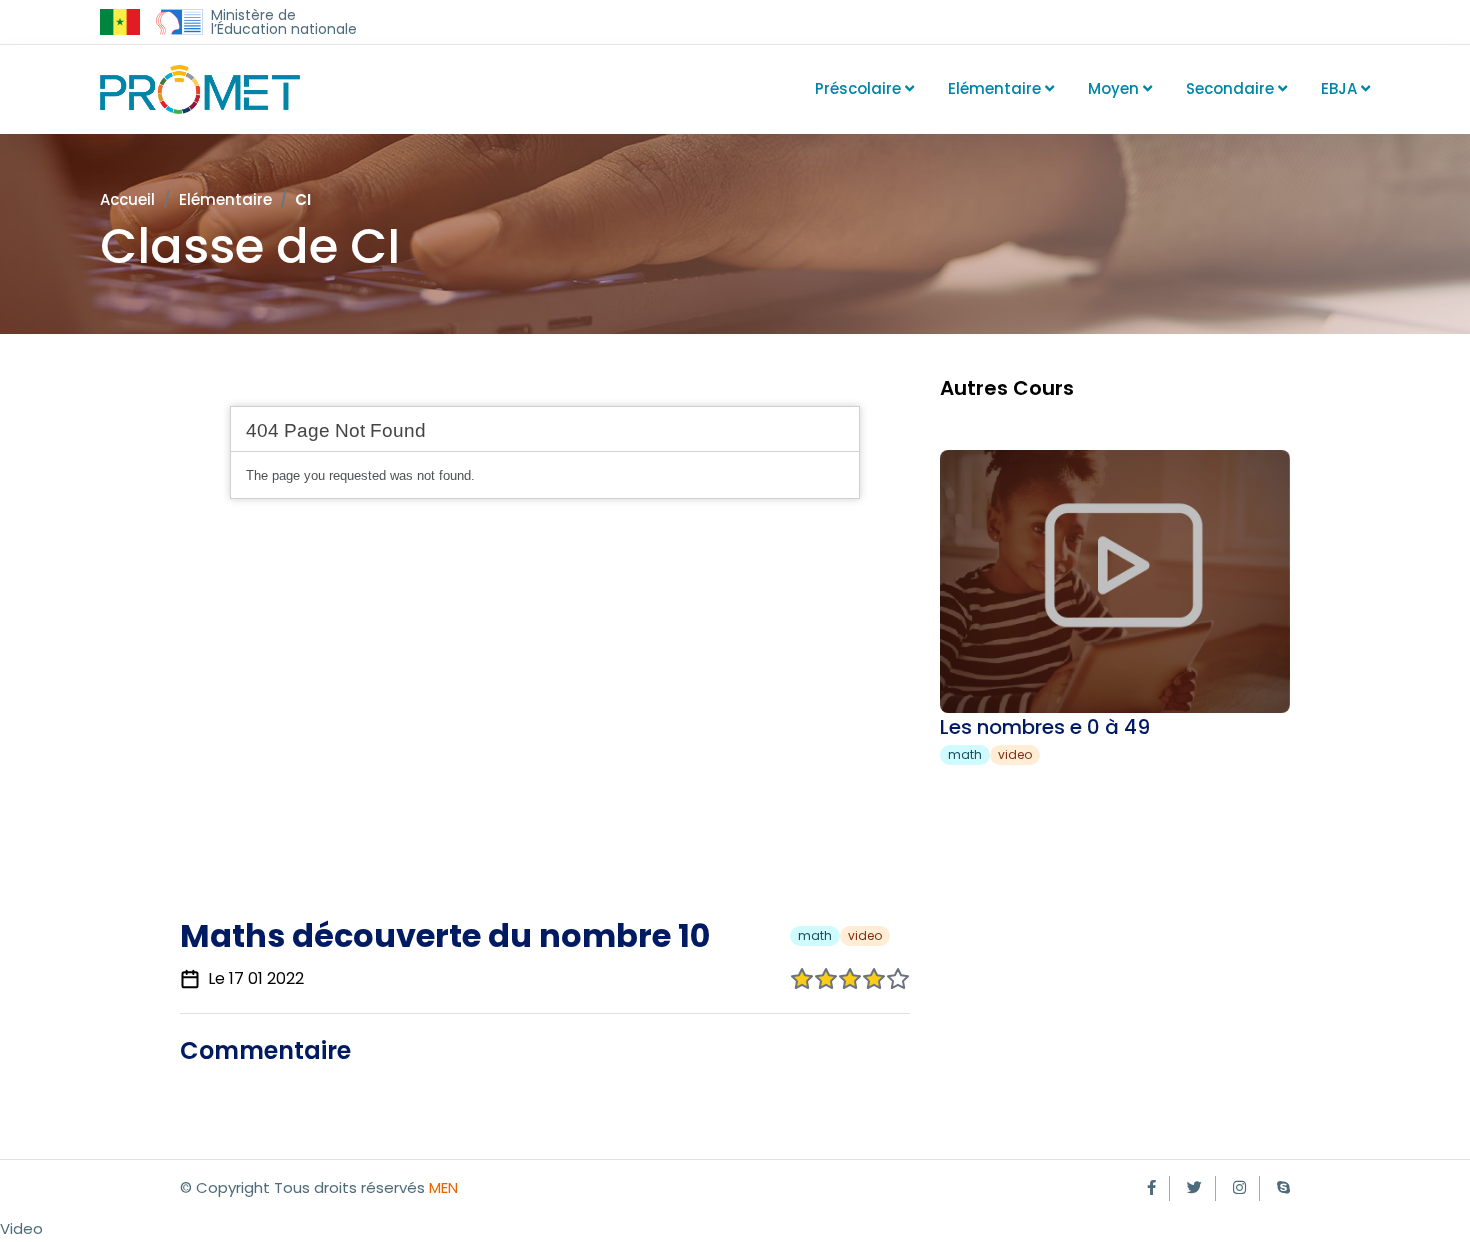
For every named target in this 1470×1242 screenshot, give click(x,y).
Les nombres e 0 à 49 (1045, 727)
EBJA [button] (1341, 88)
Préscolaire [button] (860, 88)
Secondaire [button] (1232, 88)
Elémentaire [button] (996, 88)
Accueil (127, 199)
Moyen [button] (1115, 88)
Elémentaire (225, 199)
